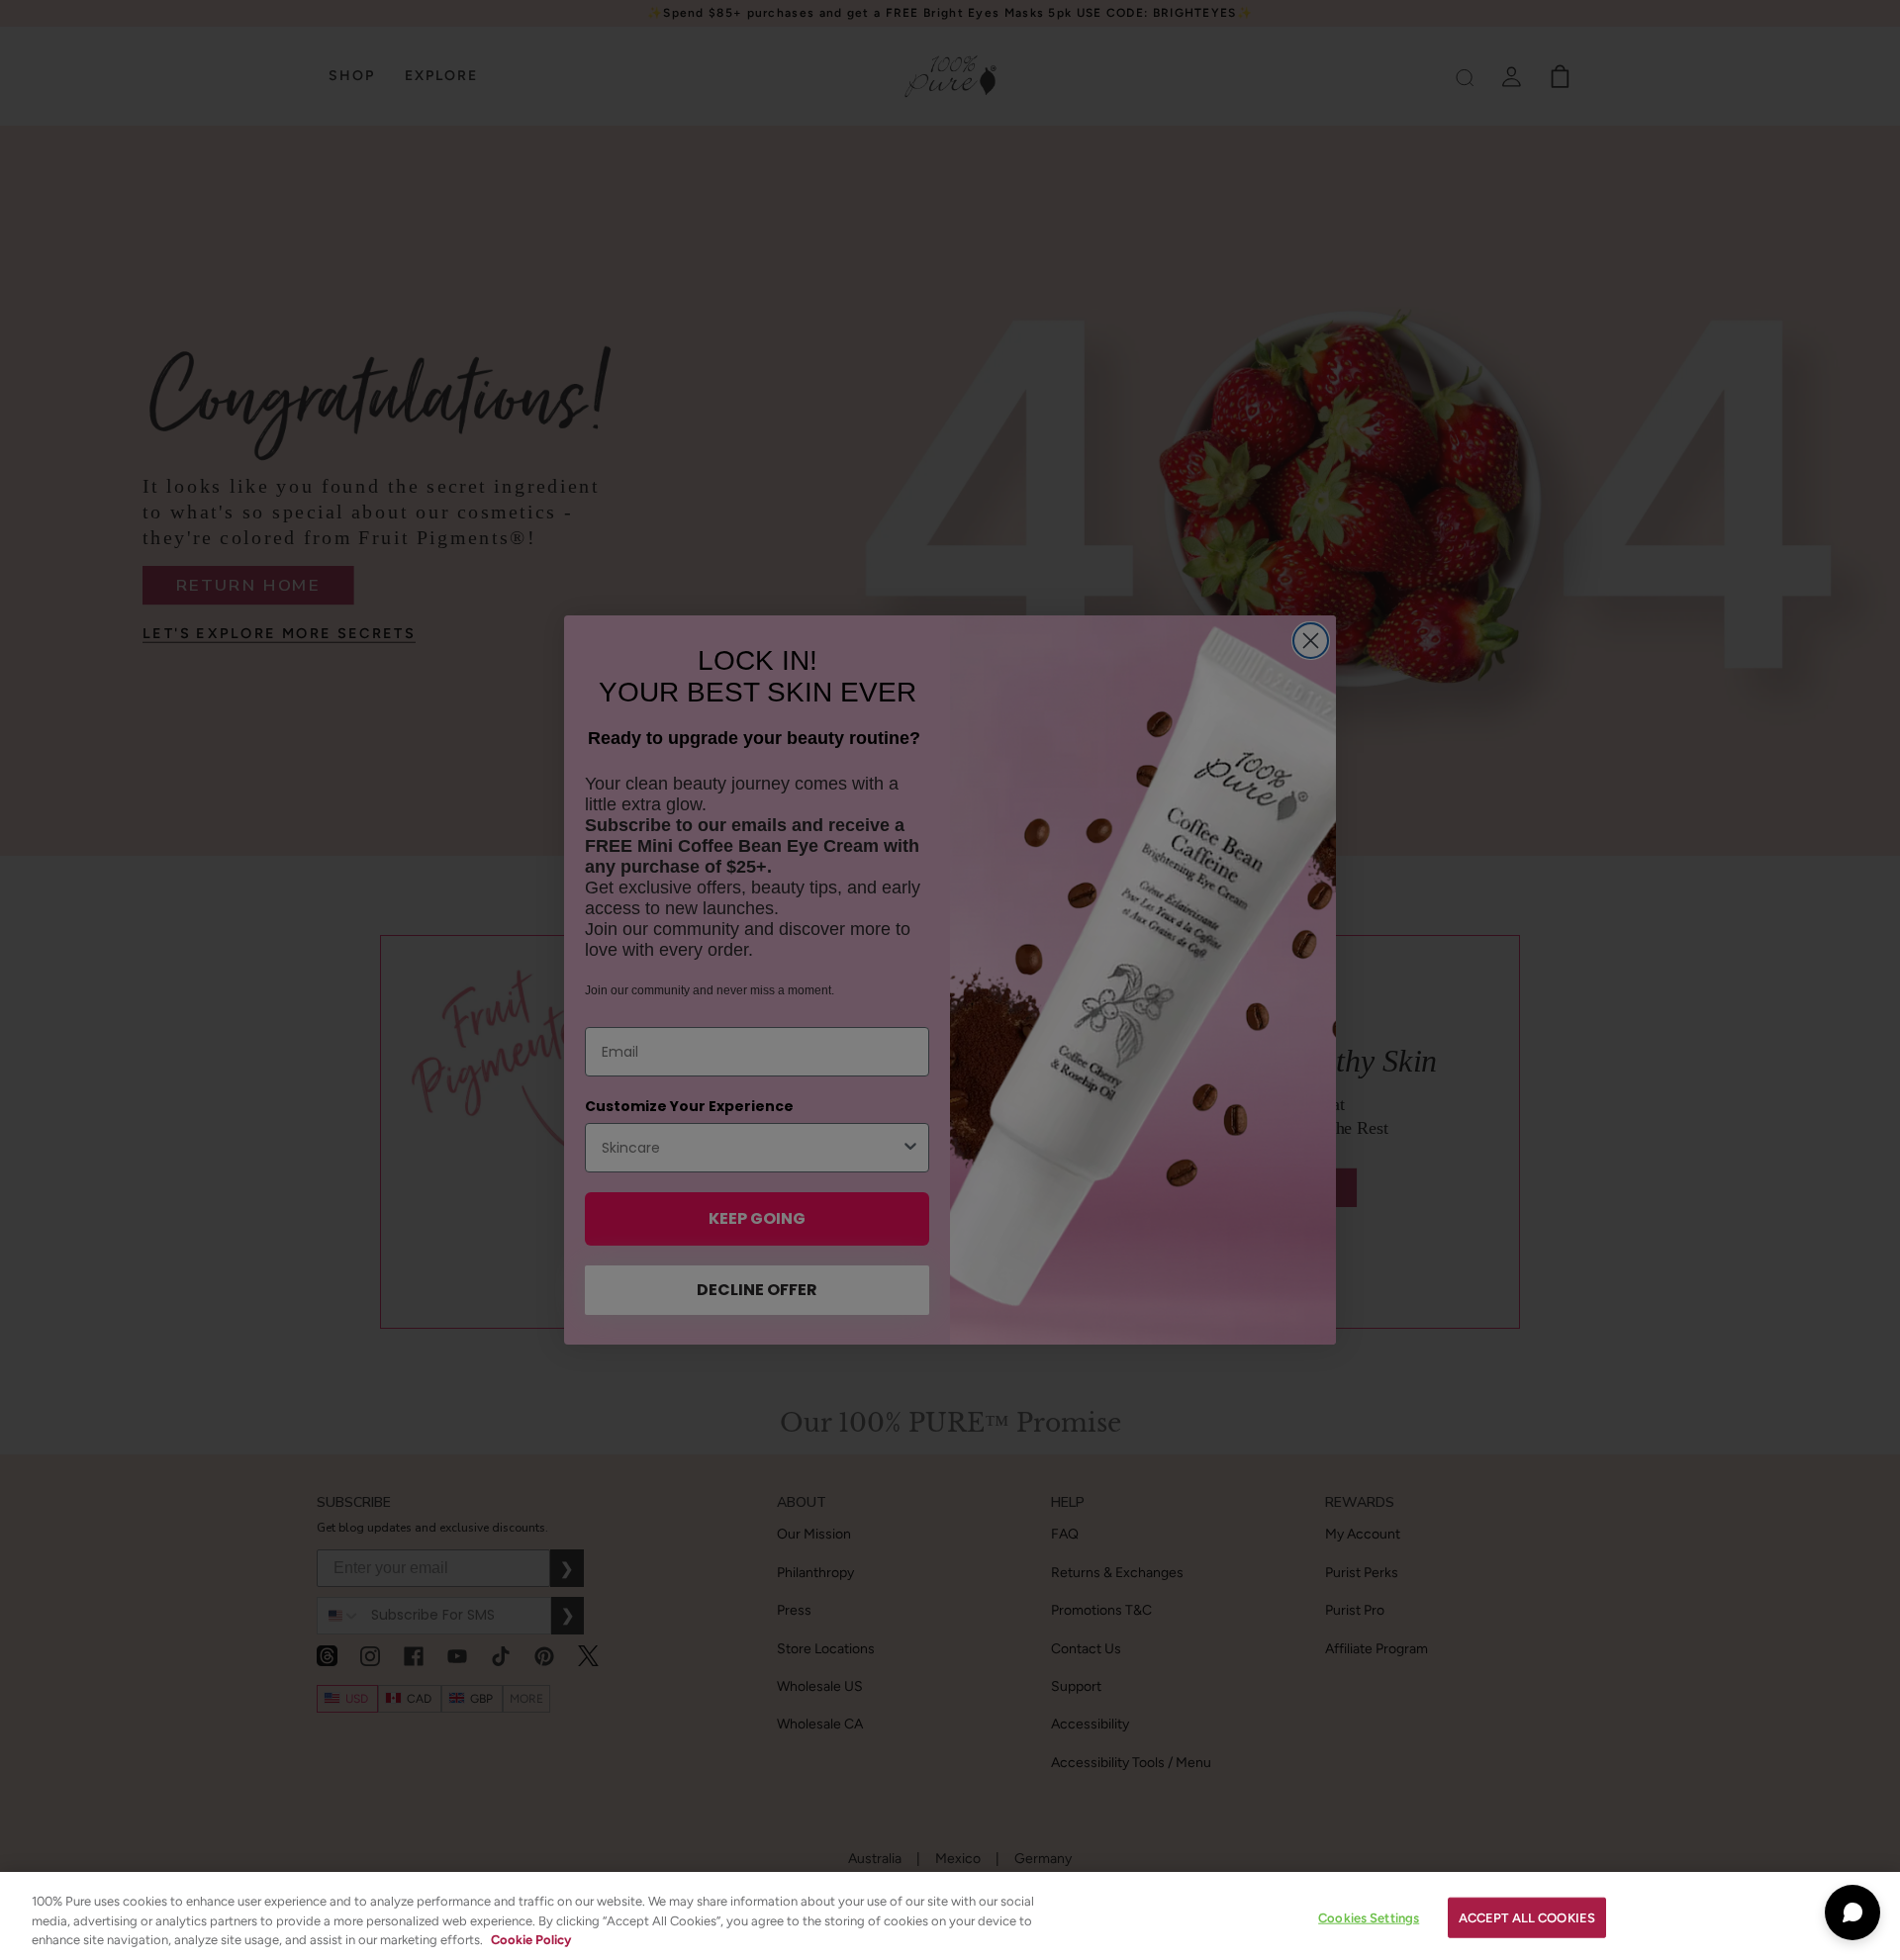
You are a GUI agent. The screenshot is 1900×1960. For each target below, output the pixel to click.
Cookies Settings (1369, 1917)
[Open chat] (1852, 1913)
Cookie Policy (531, 1940)
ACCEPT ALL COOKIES (1527, 1917)
